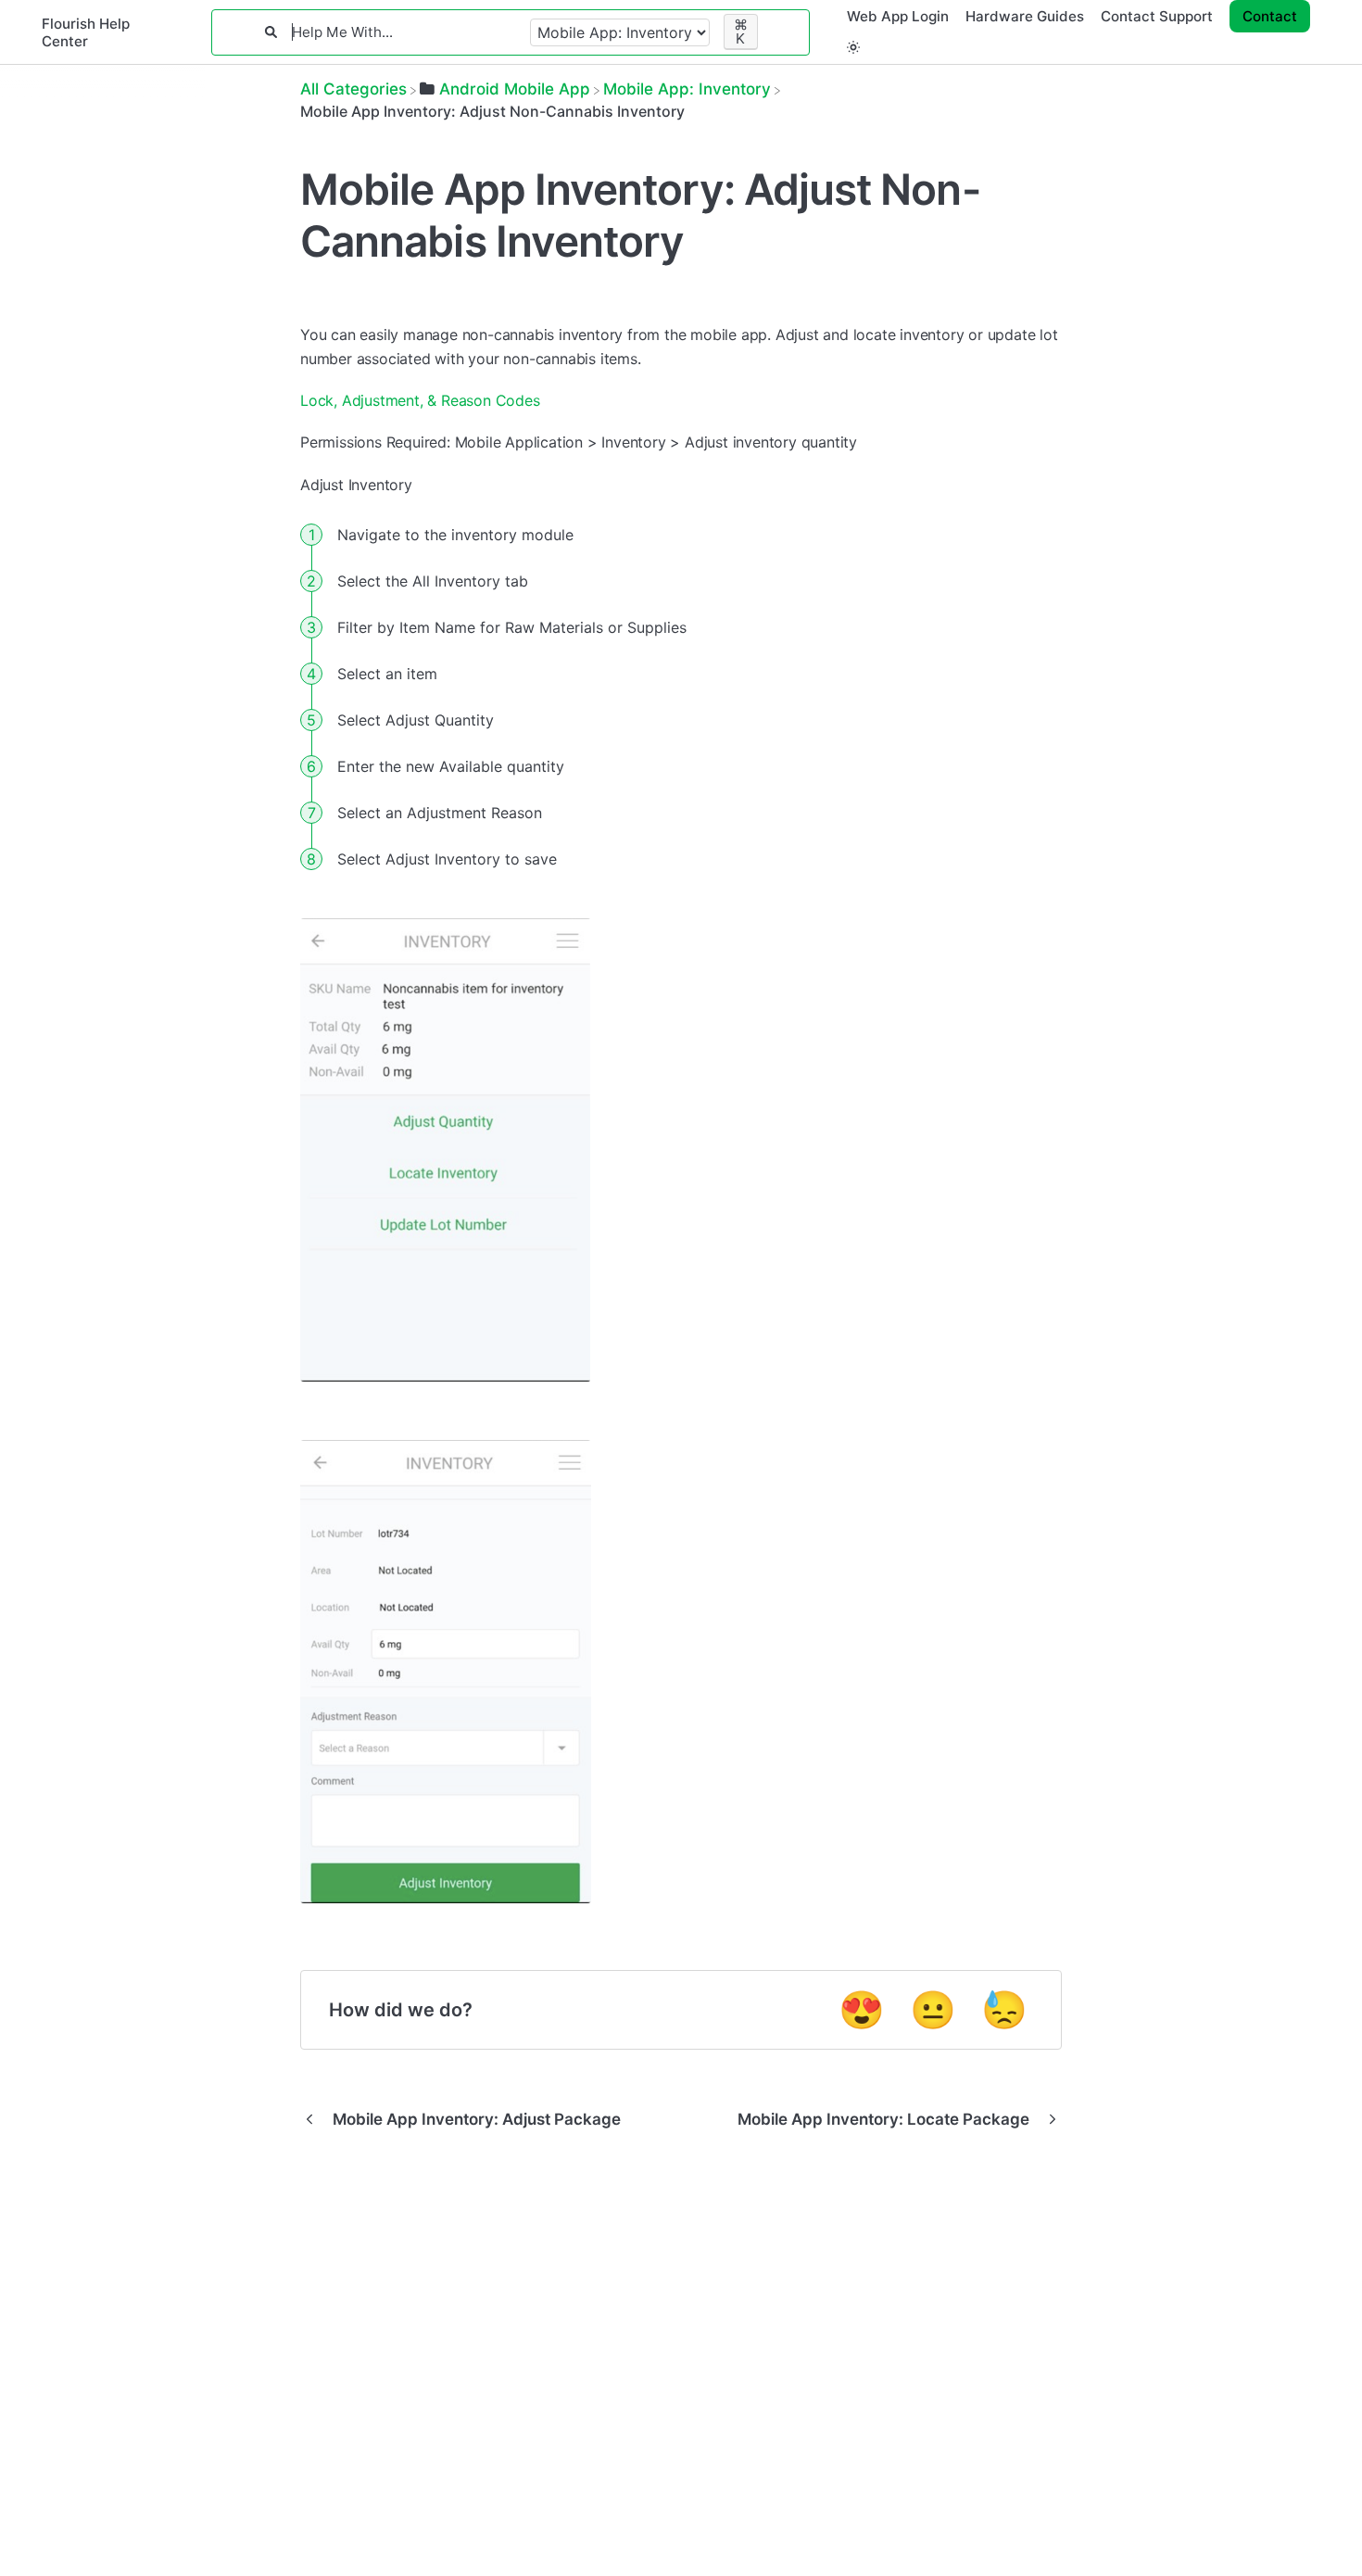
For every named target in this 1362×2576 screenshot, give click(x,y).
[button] (853, 47)
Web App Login (898, 16)
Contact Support (1157, 16)
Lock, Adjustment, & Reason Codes (420, 400)
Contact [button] (1270, 16)
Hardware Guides (1025, 16)
